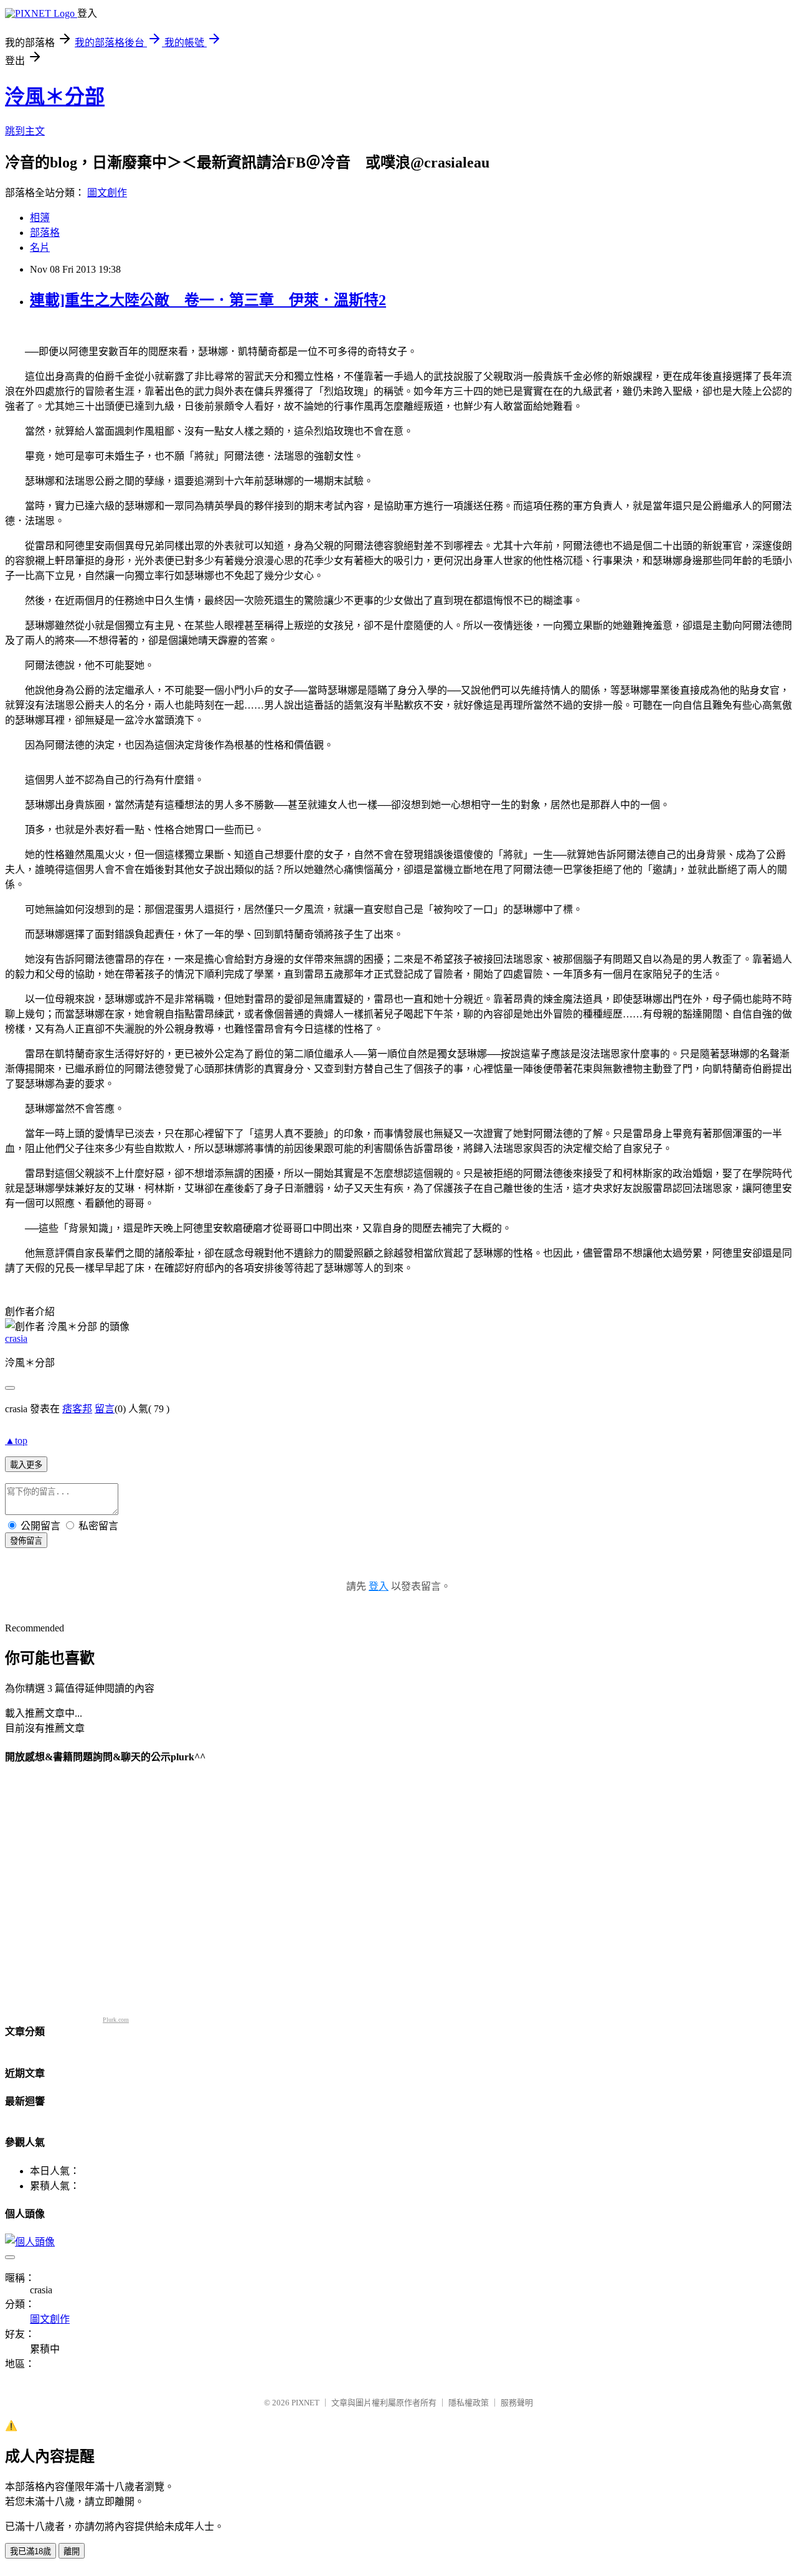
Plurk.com (116, 2020)
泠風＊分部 (55, 97)
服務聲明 (517, 2403)
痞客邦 (77, 1409)
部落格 (45, 233)
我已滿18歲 (31, 2551)
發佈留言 (26, 1541)
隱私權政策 (469, 2403)
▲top (16, 1441)
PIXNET (305, 2403)
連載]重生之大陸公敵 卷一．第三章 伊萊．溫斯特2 (208, 300)
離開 (72, 2551)
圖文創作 (107, 193)
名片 (40, 248)
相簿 (40, 218)
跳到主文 (25, 131)
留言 (105, 1409)
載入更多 (26, 1465)
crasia (16, 1338)
